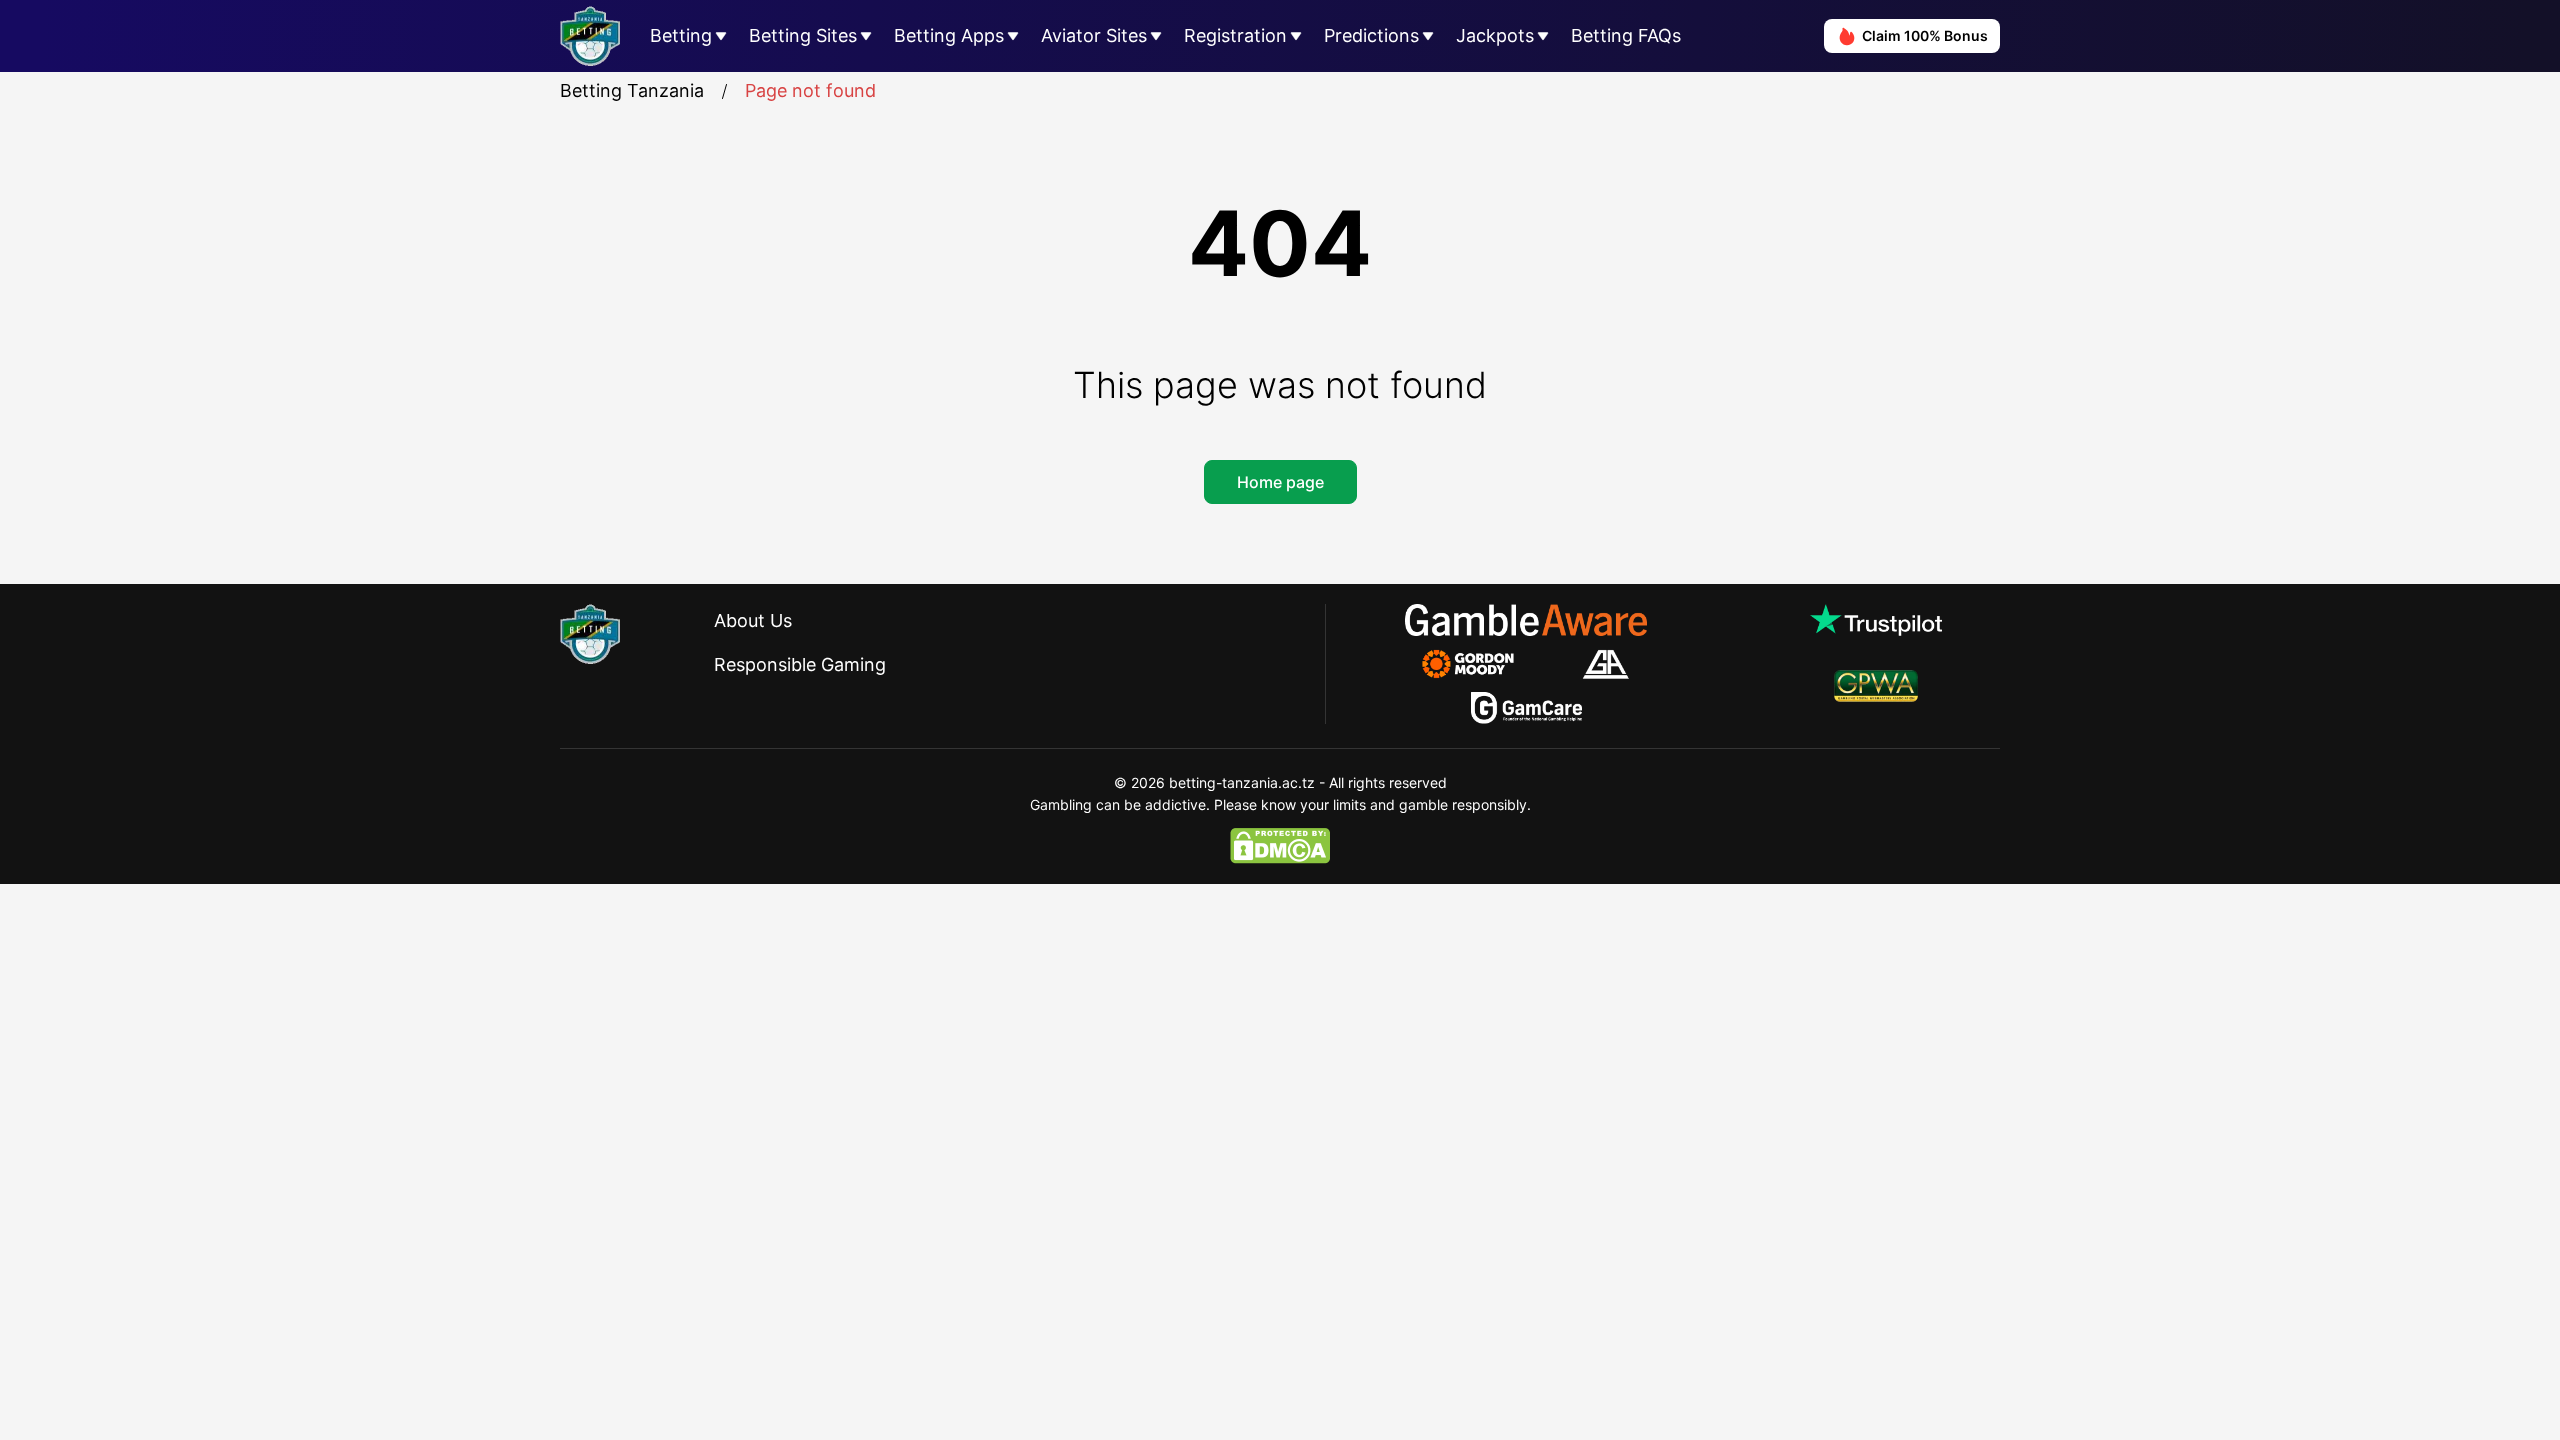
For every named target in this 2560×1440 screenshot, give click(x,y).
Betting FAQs (1626, 35)
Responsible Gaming (800, 664)
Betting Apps (949, 35)
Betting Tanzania (632, 90)
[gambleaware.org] (1526, 620)
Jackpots (1495, 35)
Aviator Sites (1094, 35)
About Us (753, 620)
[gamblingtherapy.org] (1481, 664)
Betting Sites (803, 35)
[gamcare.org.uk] (1526, 708)
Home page (1280, 482)
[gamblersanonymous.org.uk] (1605, 664)
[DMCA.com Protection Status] (1280, 846)
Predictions (1371, 35)
